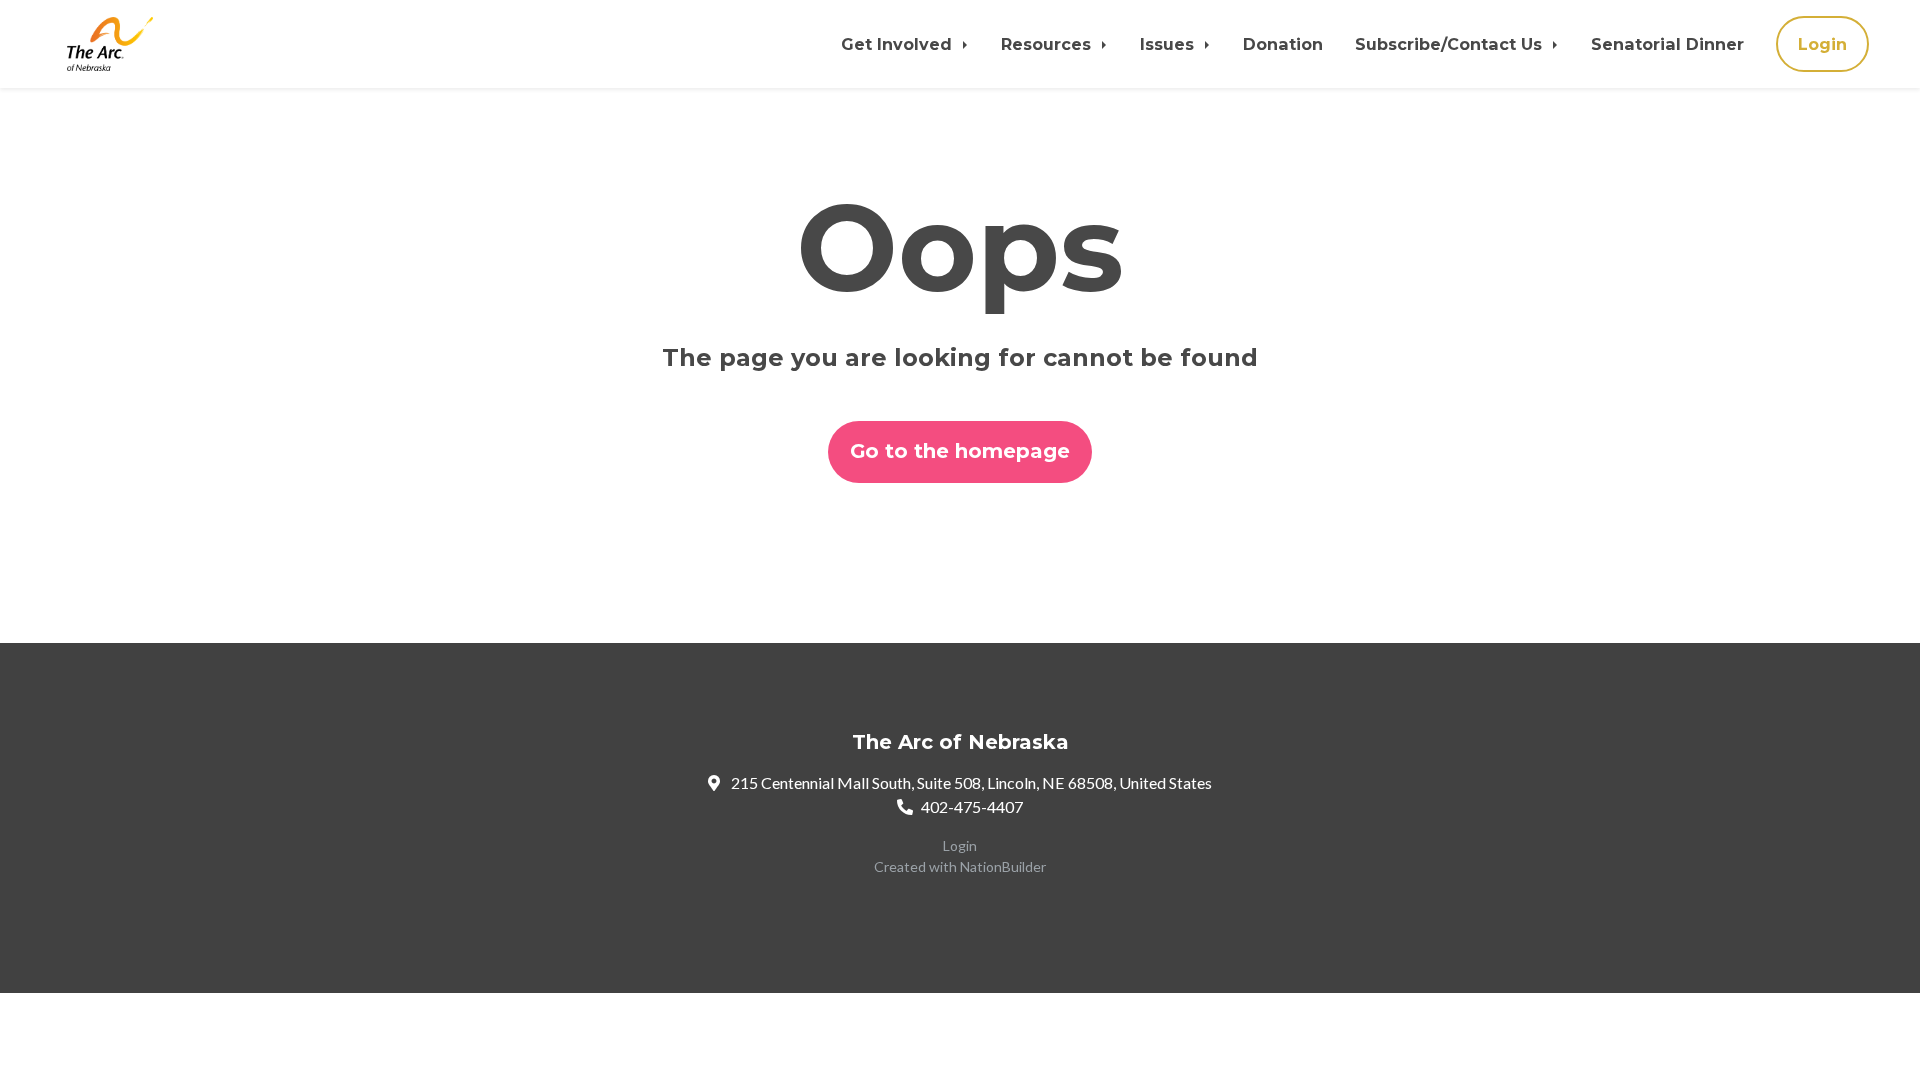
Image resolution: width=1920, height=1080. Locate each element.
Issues (1169, 44)
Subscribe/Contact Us (1451, 44)
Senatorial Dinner (1667, 44)
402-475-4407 (972, 806)
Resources (1048, 44)
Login (1822, 44)
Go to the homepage (960, 451)
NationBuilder (1003, 866)
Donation (1283, 44)
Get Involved (899, 44)
